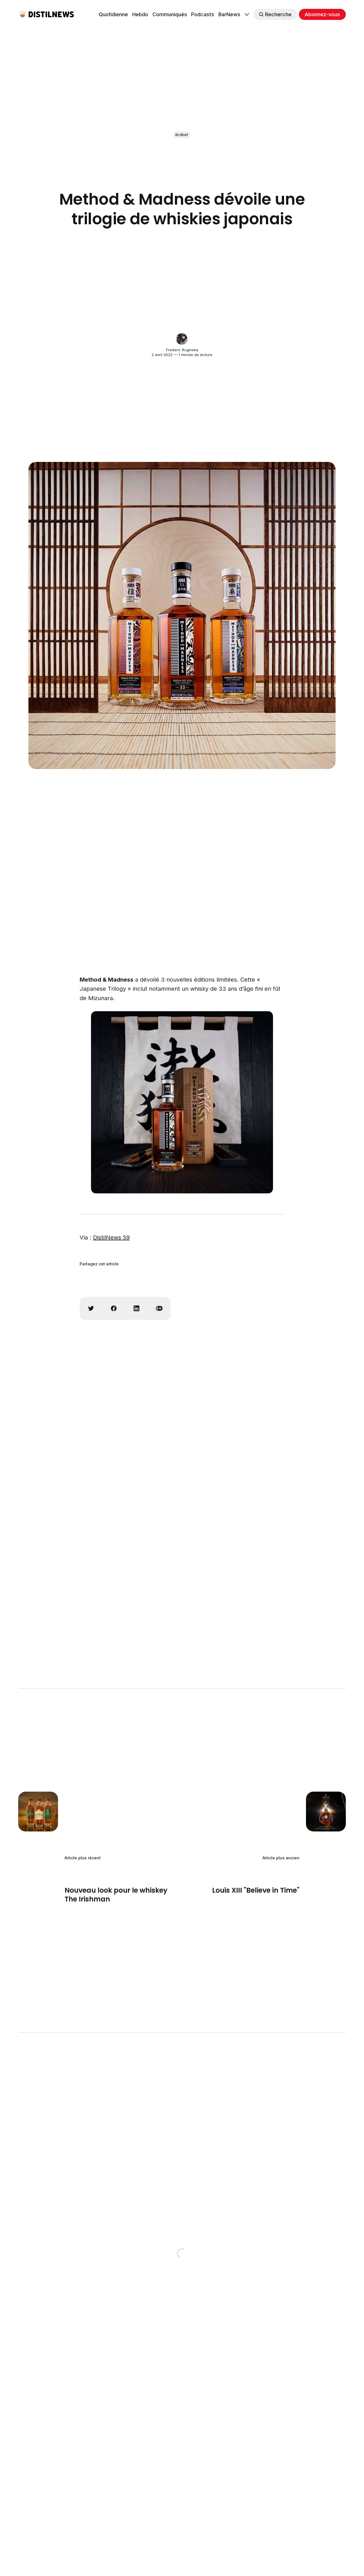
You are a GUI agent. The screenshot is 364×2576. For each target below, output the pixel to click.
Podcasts (203, 14)
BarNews (229, 14)
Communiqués (170, 14)
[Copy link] (159, 1308)
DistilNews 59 (111, 1237)
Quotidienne (113, 14)
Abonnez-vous (322, 14)
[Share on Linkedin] (136, 1308)
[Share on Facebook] (114, 1308)
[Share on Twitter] (91, 1308)
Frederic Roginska (182, 350)
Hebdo (140, 14)
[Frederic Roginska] (182, 339)
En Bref (182, 135)
